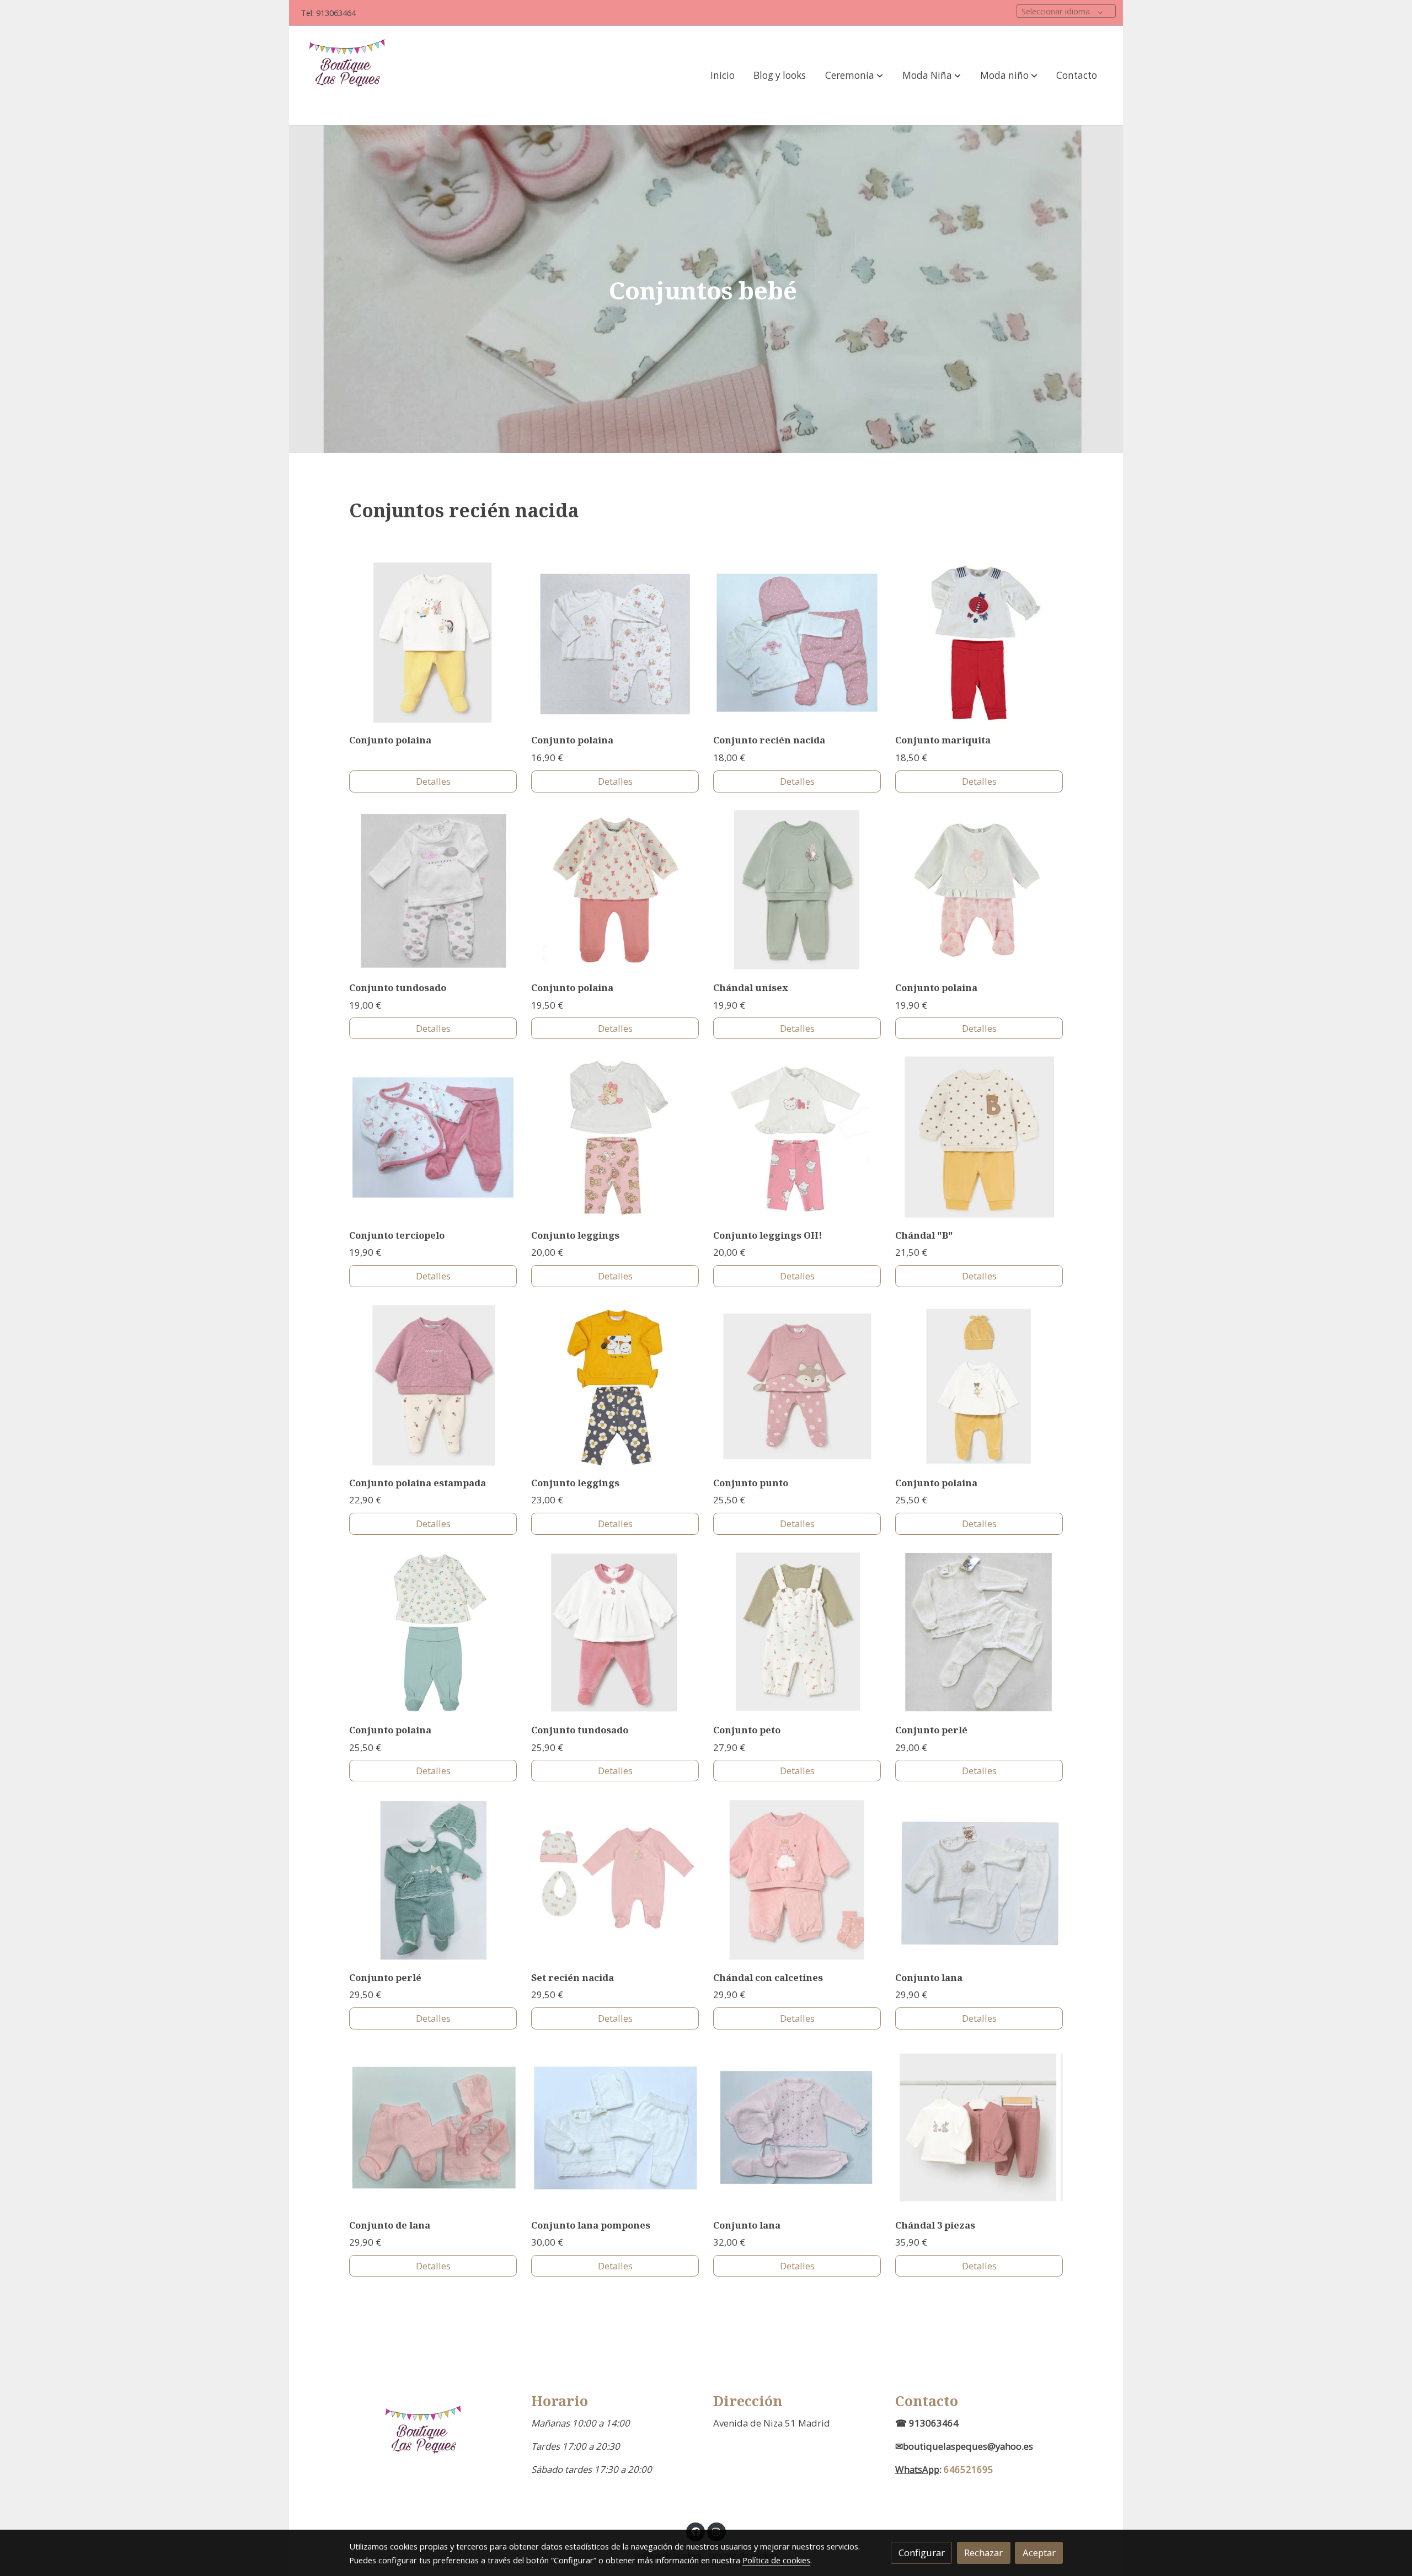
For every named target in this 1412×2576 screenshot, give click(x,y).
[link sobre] (433, 2442)
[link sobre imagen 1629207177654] (797, 1137)
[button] (854, 76)
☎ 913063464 (927, 2423)
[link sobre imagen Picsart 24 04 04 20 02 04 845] (979, 1633)
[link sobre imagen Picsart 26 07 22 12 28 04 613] (615, 1633)
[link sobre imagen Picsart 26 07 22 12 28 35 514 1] (797, 1880)
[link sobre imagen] (433, 2127)
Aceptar (1039, 2553)
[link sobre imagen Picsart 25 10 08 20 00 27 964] (979, 1880)
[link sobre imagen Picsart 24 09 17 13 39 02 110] (979, 1137)
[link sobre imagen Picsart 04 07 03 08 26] (979, 643)
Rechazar (983, 2553)
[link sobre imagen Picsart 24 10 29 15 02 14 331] (433, 890)
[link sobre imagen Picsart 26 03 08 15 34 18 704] (979, 890)
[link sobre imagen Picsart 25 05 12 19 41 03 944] (433, 1880)
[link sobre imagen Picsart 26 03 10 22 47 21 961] (615, 643)
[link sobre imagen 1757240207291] (979, 1385)
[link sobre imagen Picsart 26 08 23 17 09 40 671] (797, 890)
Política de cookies (776, 2560)
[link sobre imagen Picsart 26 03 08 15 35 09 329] (615, 890)
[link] (350, 76)
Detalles (433, 781)
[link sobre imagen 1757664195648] (797, 1385)
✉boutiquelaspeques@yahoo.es (964, 2446)
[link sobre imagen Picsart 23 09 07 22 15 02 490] (615, 1385)
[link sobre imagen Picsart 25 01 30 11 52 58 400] (615, 1137)
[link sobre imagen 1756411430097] (797, 643)
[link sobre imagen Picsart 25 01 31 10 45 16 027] (615, 1880)
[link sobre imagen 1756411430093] (433, 1137)
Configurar (922, 2553)
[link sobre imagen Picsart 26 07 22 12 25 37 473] (433, 1385)
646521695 (969, 2469)
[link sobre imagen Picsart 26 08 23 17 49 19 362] (433, 643)
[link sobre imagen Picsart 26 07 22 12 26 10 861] (797, 1633)
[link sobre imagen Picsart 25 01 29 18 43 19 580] (433, 1633)
